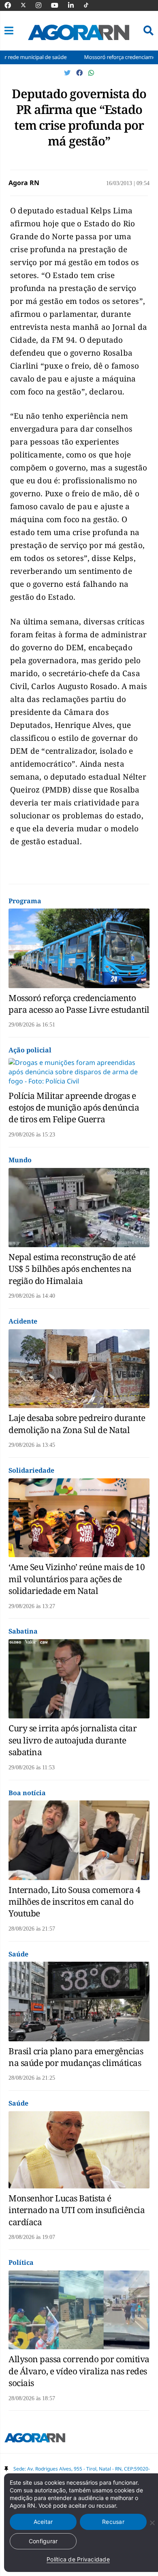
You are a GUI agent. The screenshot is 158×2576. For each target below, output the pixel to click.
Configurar (43, 2541)
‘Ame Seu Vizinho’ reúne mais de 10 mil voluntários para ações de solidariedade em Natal (77, 1579)
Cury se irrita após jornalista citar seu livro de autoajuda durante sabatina (73, 1740)
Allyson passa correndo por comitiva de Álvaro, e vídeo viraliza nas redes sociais (79, 2371)
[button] (9, 31)
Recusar (113, 2522)
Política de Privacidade (78, 2559)
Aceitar (43, 2522)
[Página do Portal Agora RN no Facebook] (12, 5)
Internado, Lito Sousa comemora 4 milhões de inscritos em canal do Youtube (74, 1902)
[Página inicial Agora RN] (35, 2439)
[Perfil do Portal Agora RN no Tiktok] (90, 5)
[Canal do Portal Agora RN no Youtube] (59, 5)
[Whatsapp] (91, 73)
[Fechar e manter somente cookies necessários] (152, 2523)
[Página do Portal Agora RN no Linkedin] (75, 5)
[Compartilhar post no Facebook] (80, 73)
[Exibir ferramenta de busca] (148, 31)
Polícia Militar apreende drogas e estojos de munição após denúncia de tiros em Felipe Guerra (74, 1108)
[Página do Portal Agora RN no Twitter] (28, 5)
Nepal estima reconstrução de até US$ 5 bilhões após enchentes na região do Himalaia (72, 1269)
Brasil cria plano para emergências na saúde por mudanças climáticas (76, 2057)
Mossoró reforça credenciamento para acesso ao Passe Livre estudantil (79, 1004)
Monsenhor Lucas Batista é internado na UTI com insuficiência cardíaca (77, 2210)
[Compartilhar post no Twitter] (68, 73)
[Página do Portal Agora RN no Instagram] (43, 5)
